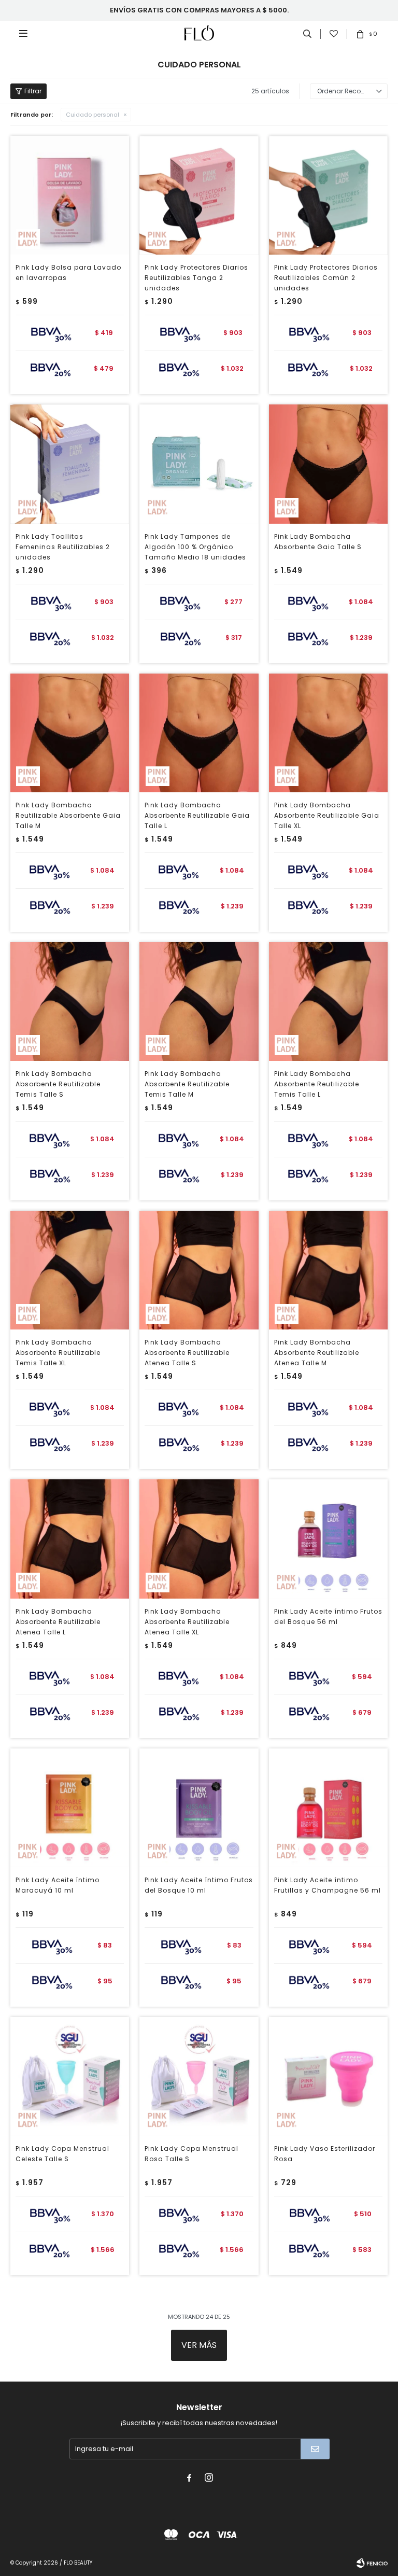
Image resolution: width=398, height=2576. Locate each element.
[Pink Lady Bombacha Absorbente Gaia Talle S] (328, 464)
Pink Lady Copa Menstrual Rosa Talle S (191, 2154)
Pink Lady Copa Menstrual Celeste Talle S (62, 2154)
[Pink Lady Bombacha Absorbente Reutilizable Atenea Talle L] (70, 1539)
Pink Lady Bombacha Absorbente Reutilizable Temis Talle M (187, 1084)
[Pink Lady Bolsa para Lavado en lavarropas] (70, 195)
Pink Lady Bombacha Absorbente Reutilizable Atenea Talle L (58, 1622)
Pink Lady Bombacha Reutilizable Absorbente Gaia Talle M (68, 815)
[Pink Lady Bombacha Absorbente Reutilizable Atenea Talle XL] (199, 1539)
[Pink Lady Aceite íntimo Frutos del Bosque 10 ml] (199, 1808)
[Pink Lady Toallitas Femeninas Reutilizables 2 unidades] (70, 464)
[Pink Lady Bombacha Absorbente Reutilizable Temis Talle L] (328, 1002)
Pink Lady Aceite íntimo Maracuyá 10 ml (58, 1885)
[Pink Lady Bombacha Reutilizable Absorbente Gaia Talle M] (70, 733)
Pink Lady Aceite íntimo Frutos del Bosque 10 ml (199, 1885)
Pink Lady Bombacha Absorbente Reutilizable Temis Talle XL (58, 1353)
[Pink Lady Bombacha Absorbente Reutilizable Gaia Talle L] (199, 733)
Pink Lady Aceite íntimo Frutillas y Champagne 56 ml (328, 1885)
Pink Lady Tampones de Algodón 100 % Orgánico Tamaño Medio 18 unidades (195, 547)
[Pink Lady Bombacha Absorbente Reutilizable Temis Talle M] (199, 1002)
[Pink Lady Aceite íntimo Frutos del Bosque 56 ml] (328, 1539)
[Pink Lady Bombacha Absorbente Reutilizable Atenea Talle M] (328, 1270)
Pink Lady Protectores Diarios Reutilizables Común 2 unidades (326, 278)
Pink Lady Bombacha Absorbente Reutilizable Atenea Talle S (187, 1353)
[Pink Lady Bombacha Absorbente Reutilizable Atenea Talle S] (199, 1270)
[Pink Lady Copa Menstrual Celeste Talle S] (70, 2076)
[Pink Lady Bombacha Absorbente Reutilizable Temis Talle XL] (70, 1270)
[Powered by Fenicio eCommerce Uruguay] (372, 2563)
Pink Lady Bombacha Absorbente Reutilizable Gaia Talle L (197, 815)
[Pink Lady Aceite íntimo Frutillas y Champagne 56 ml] (328, 1808)
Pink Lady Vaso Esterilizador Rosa (325, 2154)
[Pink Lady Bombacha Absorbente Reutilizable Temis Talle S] (70, 1002)
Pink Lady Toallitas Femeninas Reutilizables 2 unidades (63, 547)
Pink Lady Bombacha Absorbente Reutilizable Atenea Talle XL (187, 1622)
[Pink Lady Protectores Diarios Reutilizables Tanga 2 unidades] (199, 195)
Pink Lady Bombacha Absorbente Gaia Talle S (318, 542)
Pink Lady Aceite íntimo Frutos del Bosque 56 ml (328, 1616)
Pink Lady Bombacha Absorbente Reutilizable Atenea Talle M (317, 1353)
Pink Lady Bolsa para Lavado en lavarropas (68, 272)
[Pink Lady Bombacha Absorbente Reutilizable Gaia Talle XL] (328, 733)
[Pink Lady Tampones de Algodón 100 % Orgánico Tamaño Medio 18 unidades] (199, 464)
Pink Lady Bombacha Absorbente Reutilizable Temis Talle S (58, 1084)
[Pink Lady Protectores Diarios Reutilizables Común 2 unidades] (328, 195)
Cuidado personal (93, 115)
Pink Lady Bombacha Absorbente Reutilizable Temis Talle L (317, 1084)
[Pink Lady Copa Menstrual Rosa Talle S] (199, 2076)
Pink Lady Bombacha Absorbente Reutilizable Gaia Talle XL (327, 815)
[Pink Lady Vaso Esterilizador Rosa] (328, 2076)
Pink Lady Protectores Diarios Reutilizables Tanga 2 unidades (196, 278)
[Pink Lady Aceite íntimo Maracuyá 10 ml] (70, 1808)
